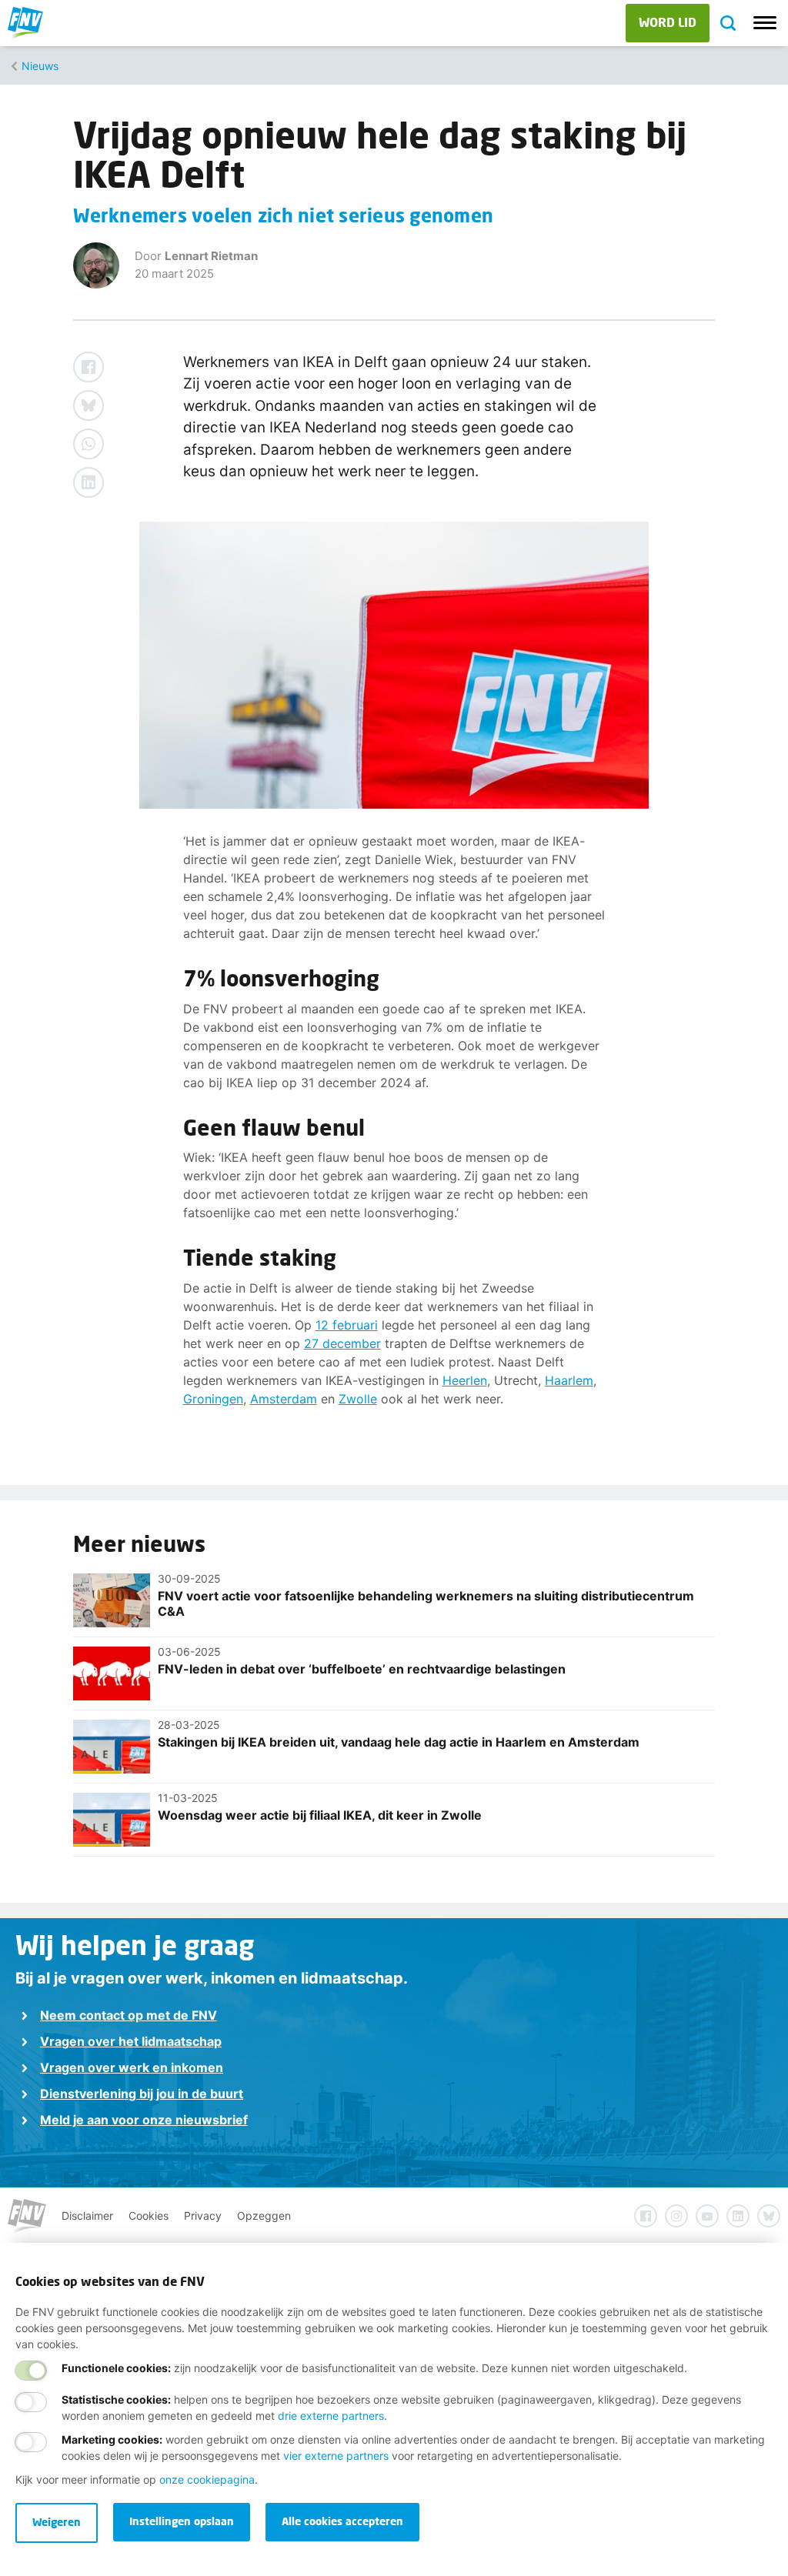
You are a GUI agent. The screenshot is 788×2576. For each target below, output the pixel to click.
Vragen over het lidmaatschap (131, 2041)
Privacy (203, 2216)
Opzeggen (264, 2216)
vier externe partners (336, 2456)
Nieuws (40, 66)
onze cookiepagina (207, 2479)
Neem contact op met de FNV (129, 2015)
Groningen (213, 1399)
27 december (342, 1343)
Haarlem (569, 1380)
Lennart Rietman (211, 256)
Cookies (149, 2216)
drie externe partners (331, 2416)
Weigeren (57, 2522)
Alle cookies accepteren (342, 2521)
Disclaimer (87, 2216)
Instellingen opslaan (182, 2521)
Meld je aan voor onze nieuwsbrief (144, 2120)
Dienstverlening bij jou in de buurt (142, 2094)
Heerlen (465, 1380)
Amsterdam (284, 1399)
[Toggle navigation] (765, 23)
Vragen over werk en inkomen (132, 2067)
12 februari (347, 1325)
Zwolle (358, 1399)
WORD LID (668, 22)
